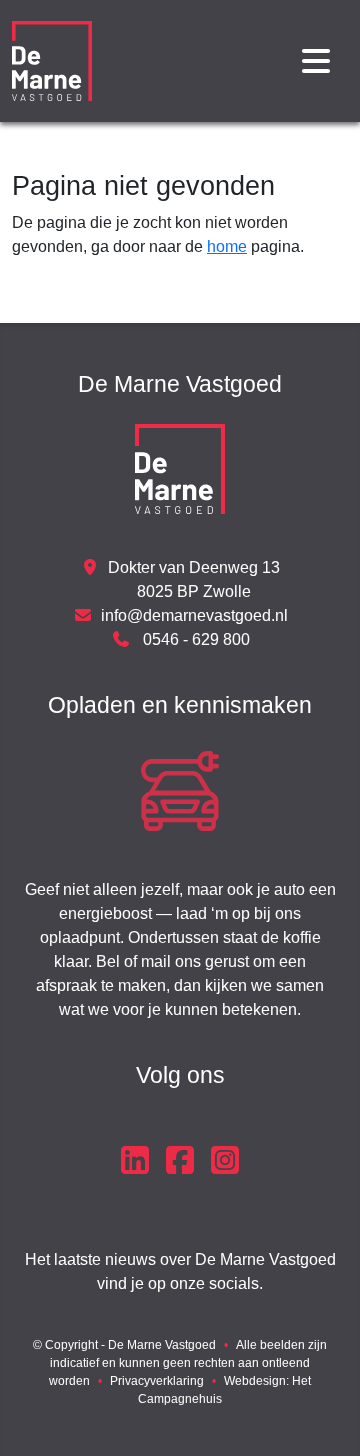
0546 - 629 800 (194, 639)
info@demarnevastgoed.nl (194, 615)
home (227, 246)
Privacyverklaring (157, 1381)
